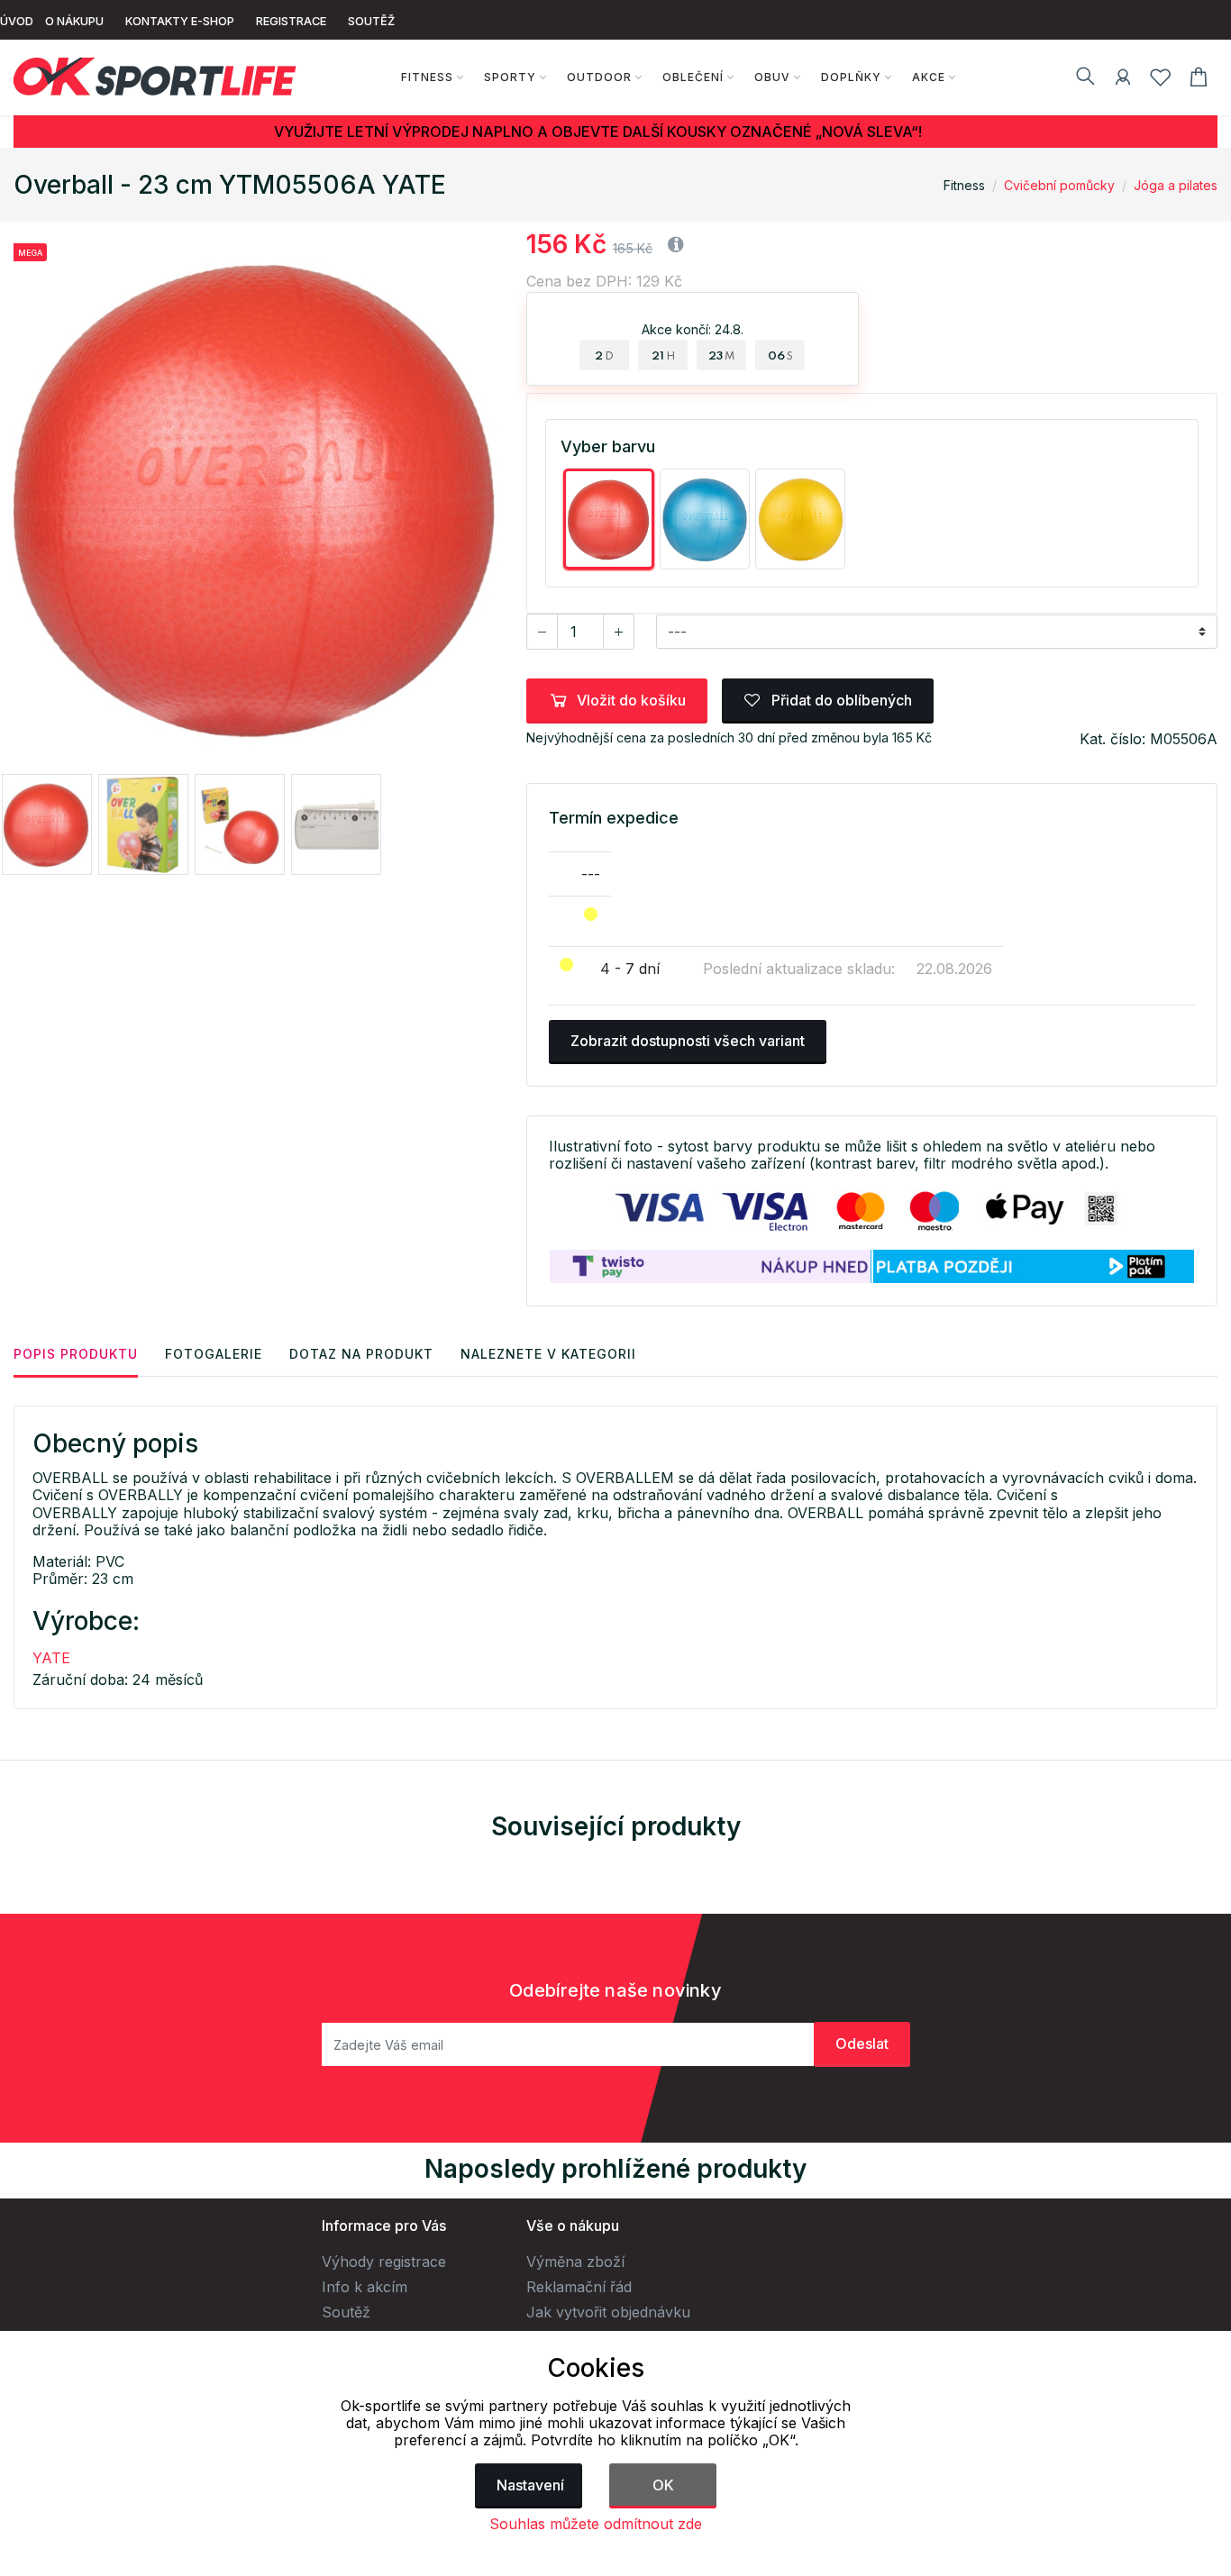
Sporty (510, 77)
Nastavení (530, 2485)
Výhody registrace (384, 2262)
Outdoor (599, 77)
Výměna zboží (575, 2262)
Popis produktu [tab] (76, 1354)
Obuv (772, 77)
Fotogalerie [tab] (214, 1354)
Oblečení (693, 77)
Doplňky (851, 77)
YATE (51, 1658)
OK (663, 2485)
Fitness (427, 77)
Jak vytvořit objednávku (608, 2312)
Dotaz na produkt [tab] (361, 1354)
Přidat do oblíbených (840, 700)
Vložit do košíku (631, 700)
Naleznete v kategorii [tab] (548, 1354)
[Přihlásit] (1123, 80)
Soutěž (346, 2312)
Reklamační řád (579, 2287)
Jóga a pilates (1176, 185)
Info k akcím (365, 2287)
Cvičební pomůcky (1059, 185)
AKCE (929, 77)
